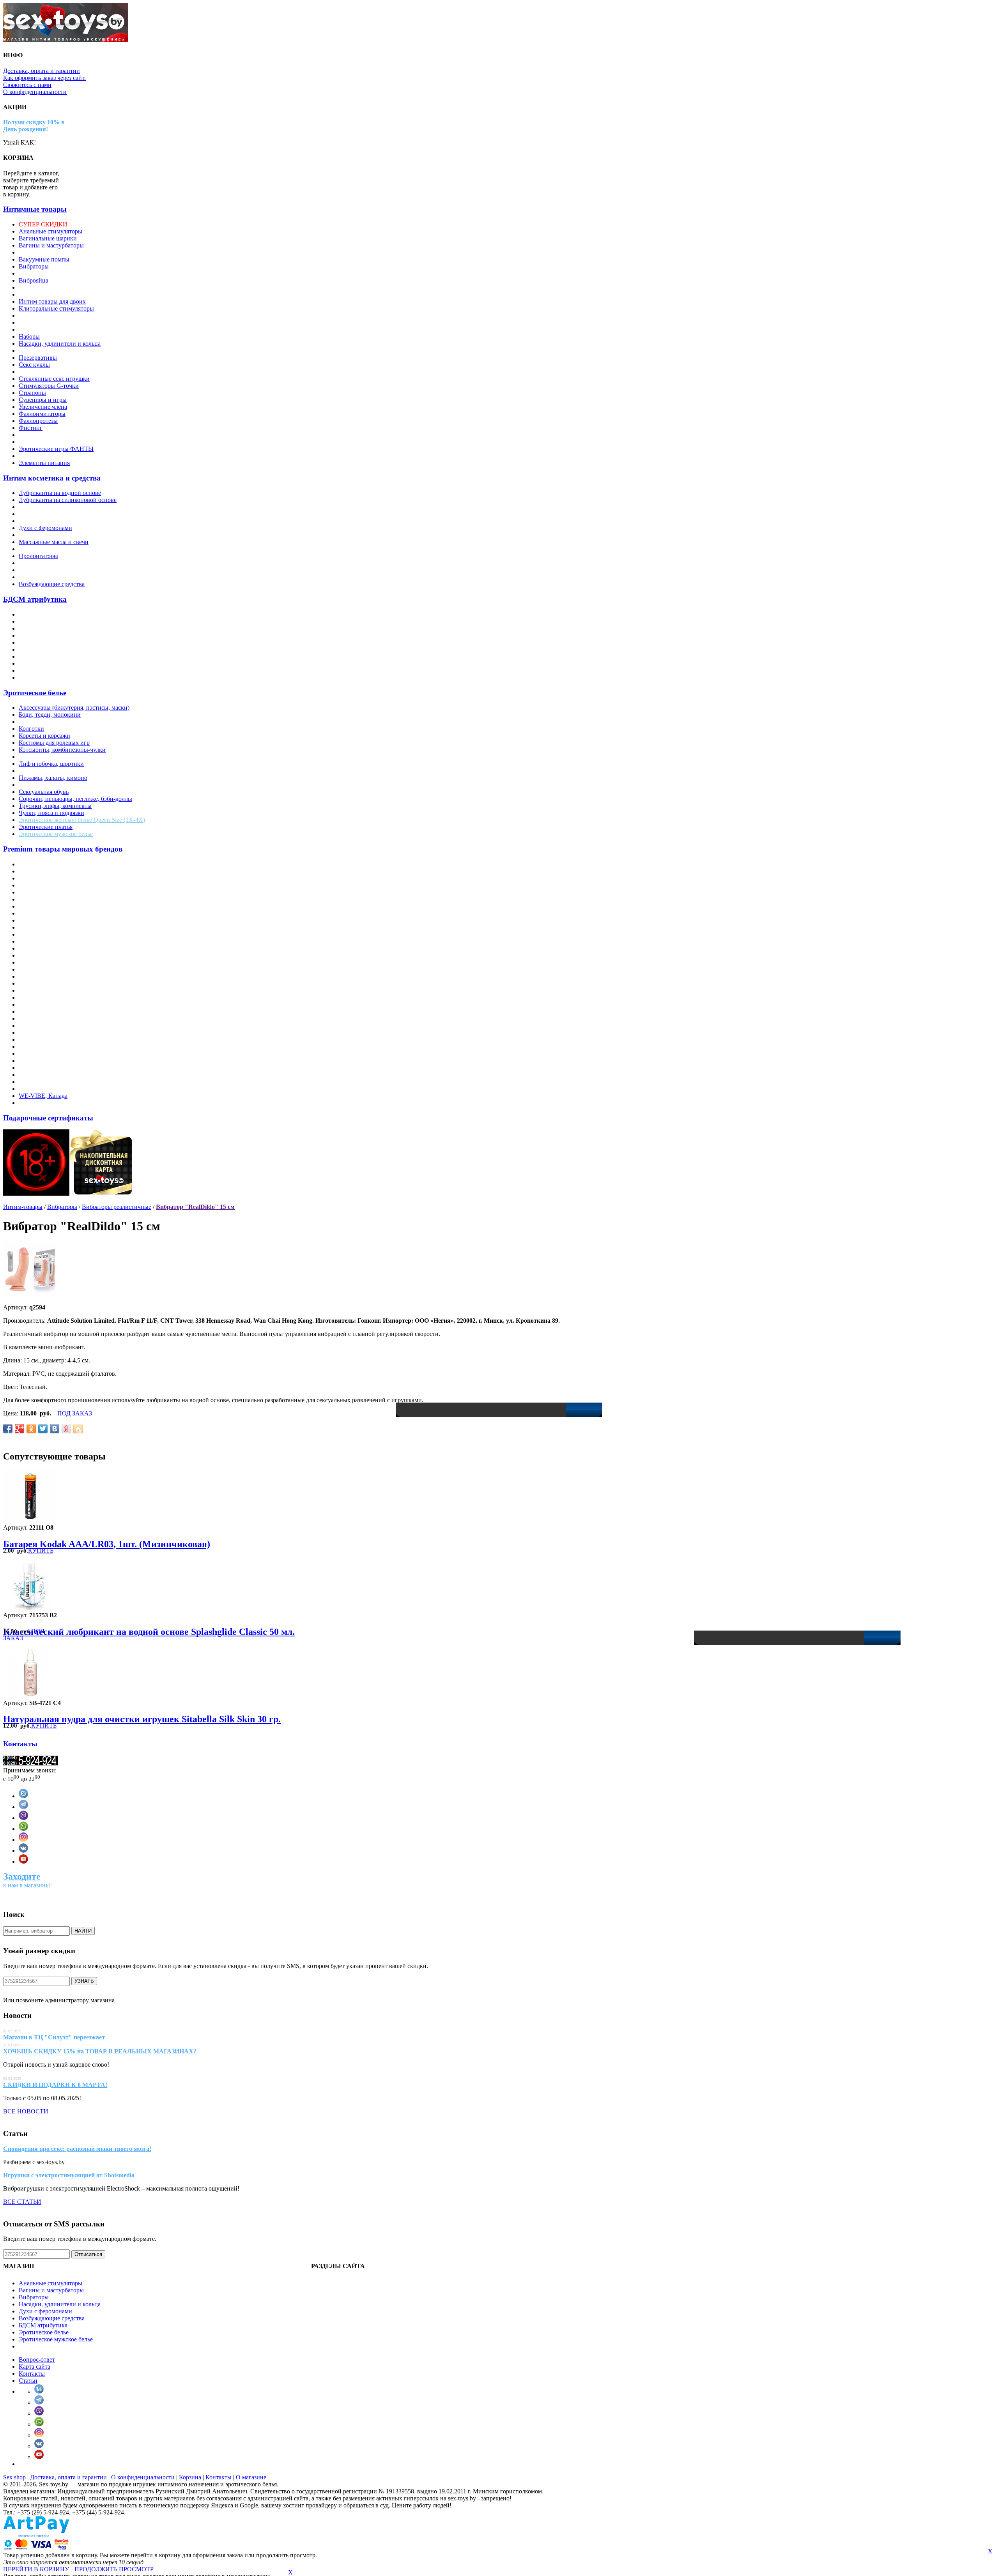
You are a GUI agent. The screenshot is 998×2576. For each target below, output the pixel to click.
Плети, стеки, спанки (47, 663)
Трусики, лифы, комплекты (55, 806)
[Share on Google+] (19, 1429)
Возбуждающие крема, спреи (57, 521)
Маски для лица (40, 642)
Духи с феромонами (45, 528)
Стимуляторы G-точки (49, 386)
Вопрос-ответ (37, 2360)
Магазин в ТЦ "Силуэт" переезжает (54, 2037)
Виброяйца (34, 280)
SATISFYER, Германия (50, 1033)
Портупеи (32, 785)
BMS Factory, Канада (46, 899)
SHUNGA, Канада (43, 1040)
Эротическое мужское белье (56, 834)
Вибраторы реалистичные (117, 1207)
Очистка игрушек (42, 549)
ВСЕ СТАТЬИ (22, 2202)
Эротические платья (46, 827)
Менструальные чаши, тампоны (61, 330)
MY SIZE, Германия (45, 962)
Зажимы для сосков (44, 628)
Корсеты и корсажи (44, 736)
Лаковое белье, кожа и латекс (58, 757)
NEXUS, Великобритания (53, 976)
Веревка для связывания (51, 621)
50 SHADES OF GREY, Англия (61, 864)
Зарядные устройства (47, 287)
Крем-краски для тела (48, 535)
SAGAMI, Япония (43, 1026)
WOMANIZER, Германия (53, 1103)
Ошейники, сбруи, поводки (56, 656)
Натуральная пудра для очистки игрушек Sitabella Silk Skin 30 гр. (142, 1719)
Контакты (20, 1744)
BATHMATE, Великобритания (59, 892)
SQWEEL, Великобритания (55, 1047)
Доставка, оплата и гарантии (42, 71)
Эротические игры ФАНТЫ (56, 449)
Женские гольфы (41, 722)
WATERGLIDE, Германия (53, 1089)
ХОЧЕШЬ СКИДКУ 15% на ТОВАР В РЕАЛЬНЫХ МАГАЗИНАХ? (100, 2051)
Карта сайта (35, 2367)
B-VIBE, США (38, 885)
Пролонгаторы (38, 556)
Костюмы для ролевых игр (54, 743)
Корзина (190, 2477)
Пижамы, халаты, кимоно (53, 778)
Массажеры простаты (47, 315)
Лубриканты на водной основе (60, 493)
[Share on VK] (55, 1429)
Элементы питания (44, 463)
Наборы (29, 337)
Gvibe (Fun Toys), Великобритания (65, 941)
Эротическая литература (51, 442)
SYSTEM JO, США (45, 1061)
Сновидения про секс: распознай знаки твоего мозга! (77, 2149)
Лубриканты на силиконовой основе (68, 500)
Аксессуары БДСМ (44, 614)
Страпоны (32, 393)
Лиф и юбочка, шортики (51, 764)
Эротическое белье (35, 693)
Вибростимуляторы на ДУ (54, 273)
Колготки (31, 729)
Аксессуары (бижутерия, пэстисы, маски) (74, 708)
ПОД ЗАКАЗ (75, 1413)
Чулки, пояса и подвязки (51, 813)
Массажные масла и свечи (54, 542)
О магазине (251, 2477)
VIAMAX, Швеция (44, 1082)
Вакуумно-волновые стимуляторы (64, 252)
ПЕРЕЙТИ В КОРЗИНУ (36, 2569)
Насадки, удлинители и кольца (60, 344)
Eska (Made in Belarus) (48, 920)
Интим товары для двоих (52, 301)
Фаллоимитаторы (42, 414)
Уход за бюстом (39, 577)
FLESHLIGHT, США (47, 927)
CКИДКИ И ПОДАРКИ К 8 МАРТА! (55, 2085)
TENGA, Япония (42, 1068)
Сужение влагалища (46, 563)
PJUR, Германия (40, 1011)
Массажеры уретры (44, 322)
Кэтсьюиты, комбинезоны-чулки (62, 750)
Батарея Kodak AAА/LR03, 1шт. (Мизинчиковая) (107, 1544)
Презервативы (38, 358)
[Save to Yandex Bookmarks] (66, 1429)
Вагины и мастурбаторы (51, 245)
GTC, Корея (35, 934)
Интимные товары (35, 209)
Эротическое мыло (44, 456)
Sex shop (14, 2477)
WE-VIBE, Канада (43, 1096)
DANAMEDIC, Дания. (49, 906)
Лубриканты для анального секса (63, 507)
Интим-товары (23, 1207)
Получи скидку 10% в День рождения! (34, 126)
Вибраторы (34, 266)
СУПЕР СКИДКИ (43, 224)
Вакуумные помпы (44, 259)
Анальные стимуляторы (50, 231)
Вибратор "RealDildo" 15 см (195, 1207)
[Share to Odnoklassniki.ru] (31, 1429)
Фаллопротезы (38, 421)
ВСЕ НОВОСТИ (26, 2111)
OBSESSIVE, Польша (48, 983)
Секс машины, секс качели (54, 372)
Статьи (28, 2381)
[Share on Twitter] (43, 1429)
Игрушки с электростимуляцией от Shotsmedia (69, 2175)
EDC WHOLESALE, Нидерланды (64, 913)
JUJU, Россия (36, 948)
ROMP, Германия (42, 1019)
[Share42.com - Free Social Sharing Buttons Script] (78, 1429)
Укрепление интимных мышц (58, 570)
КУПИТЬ (41, 1550)
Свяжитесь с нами (27, 85)
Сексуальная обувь (44, 792)
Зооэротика (34, 294)
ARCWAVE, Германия (48, 878)
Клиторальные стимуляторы (56, 308)
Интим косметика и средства (52, 478)
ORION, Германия (43, 990)
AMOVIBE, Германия (48, 871)
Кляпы (28, 635)
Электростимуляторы (47, 435)
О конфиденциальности (35, 92)
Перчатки (32, 771)
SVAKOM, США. (42, 1054)
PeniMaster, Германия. (47, 1004)
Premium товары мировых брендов (63, 849)
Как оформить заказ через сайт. (44, 78)
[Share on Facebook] (8, 1429)
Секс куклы (34, 365)
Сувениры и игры (43, 400)
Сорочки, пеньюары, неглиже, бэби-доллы (75, 799)
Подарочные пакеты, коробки (58, 351)
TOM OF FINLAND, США (55, 1075)
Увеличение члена (43, 407)
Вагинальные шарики (48, 238)
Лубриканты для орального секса (63, 514)
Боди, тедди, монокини (50, 715)
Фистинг (31, 428)
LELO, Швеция (39, 955)
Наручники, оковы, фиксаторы (60, 649)
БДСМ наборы (38, 678)
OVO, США (35, 997)
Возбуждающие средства (52, 584)
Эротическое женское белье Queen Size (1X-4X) (82, 820)
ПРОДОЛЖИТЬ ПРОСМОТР (114, 2569)
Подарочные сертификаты (48, 1118)
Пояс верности (38, 671)
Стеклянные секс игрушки (54, 379)
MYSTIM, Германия (45, 969)
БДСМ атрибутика (35, 599)
